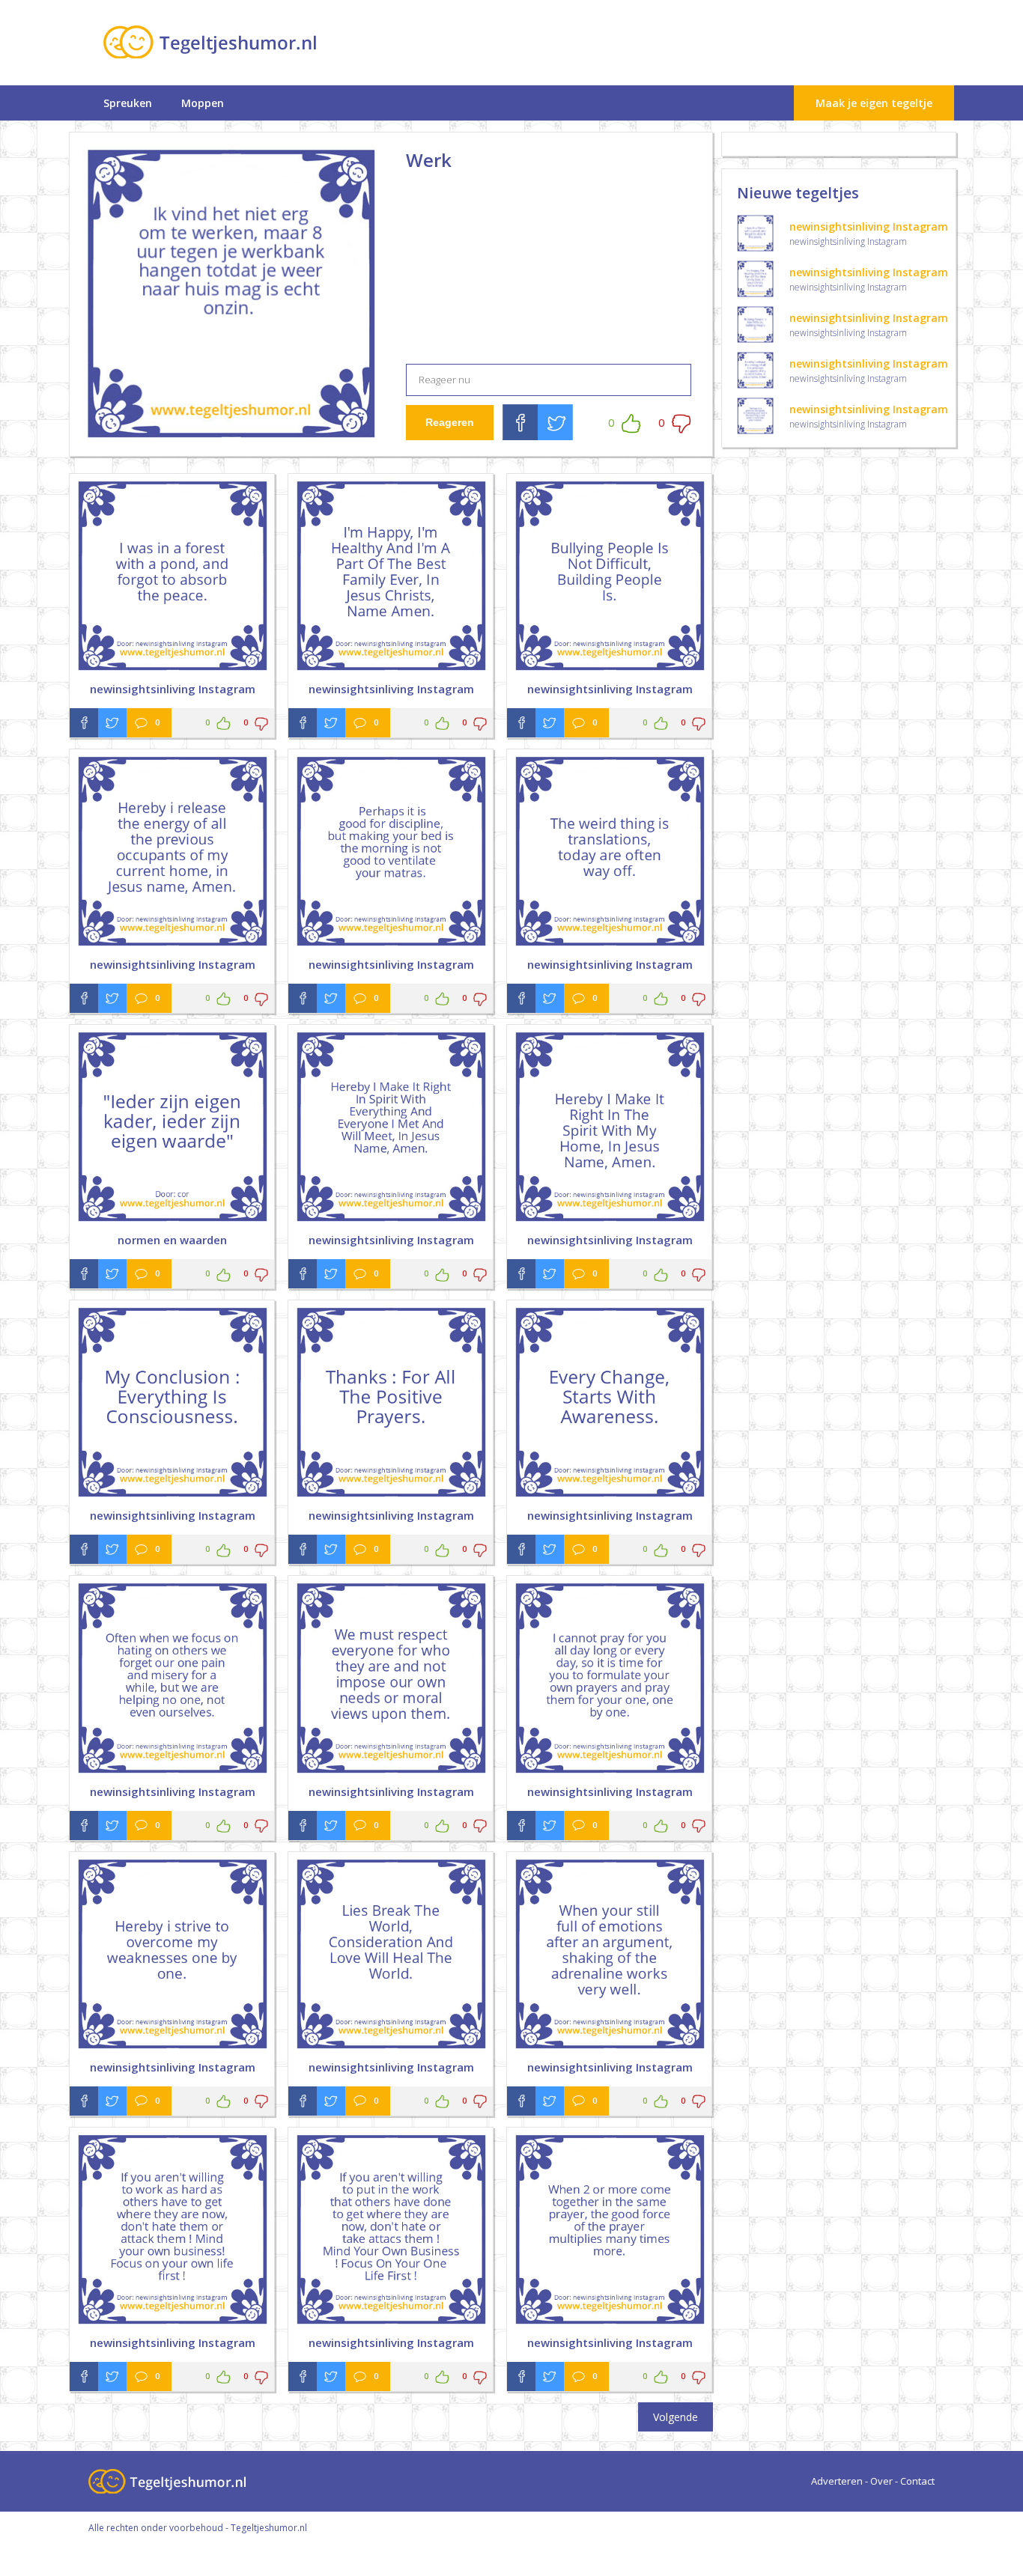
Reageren (450, 422)
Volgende (676, 2417)
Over (881, 2481)
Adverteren (837, 2481)
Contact (917, 2481)
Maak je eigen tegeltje (874, 103)
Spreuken (128, 103)
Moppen (203, 103)
